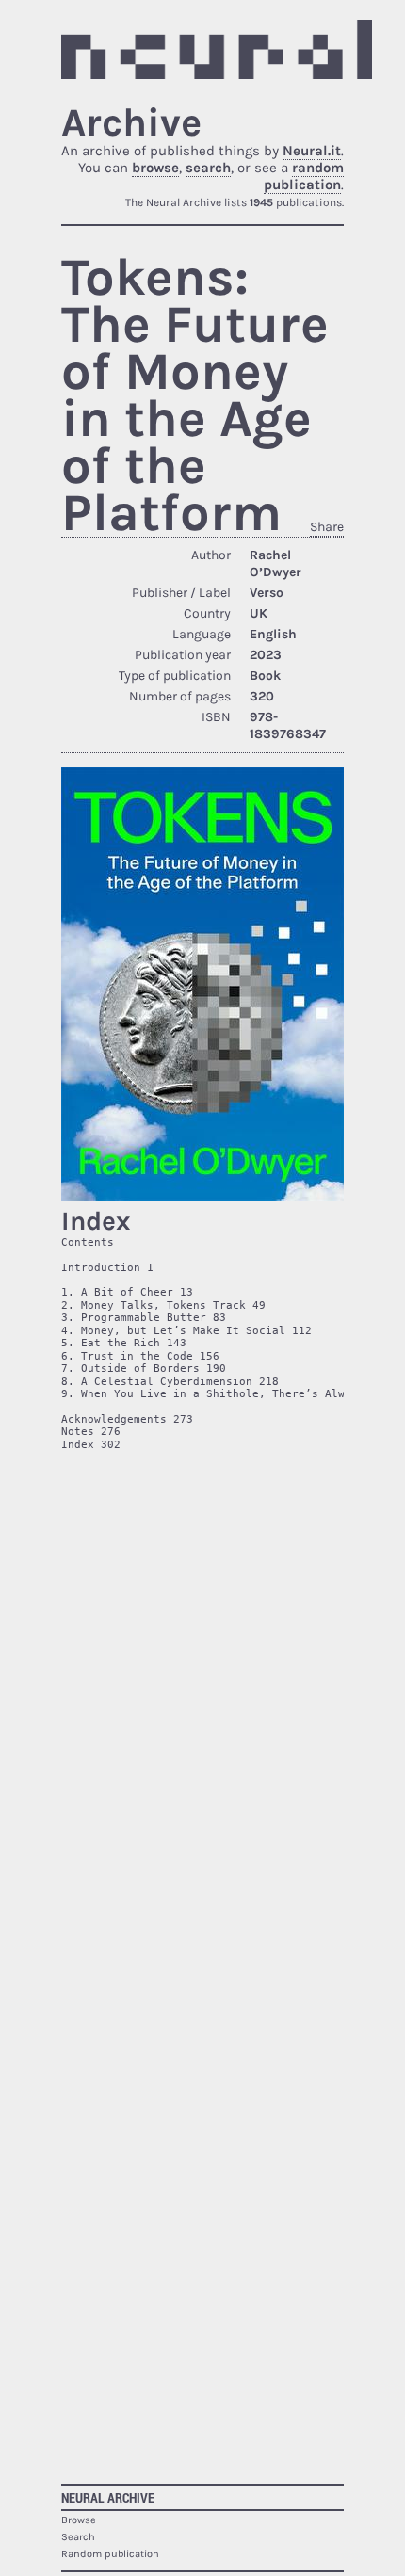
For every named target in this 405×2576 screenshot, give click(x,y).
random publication (304, 176)
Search (78, 2537)
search (208, 168)
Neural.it (312, 151)
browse (155, 168)
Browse (79, 2520)
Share (327, 527)
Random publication (110, 2554)
